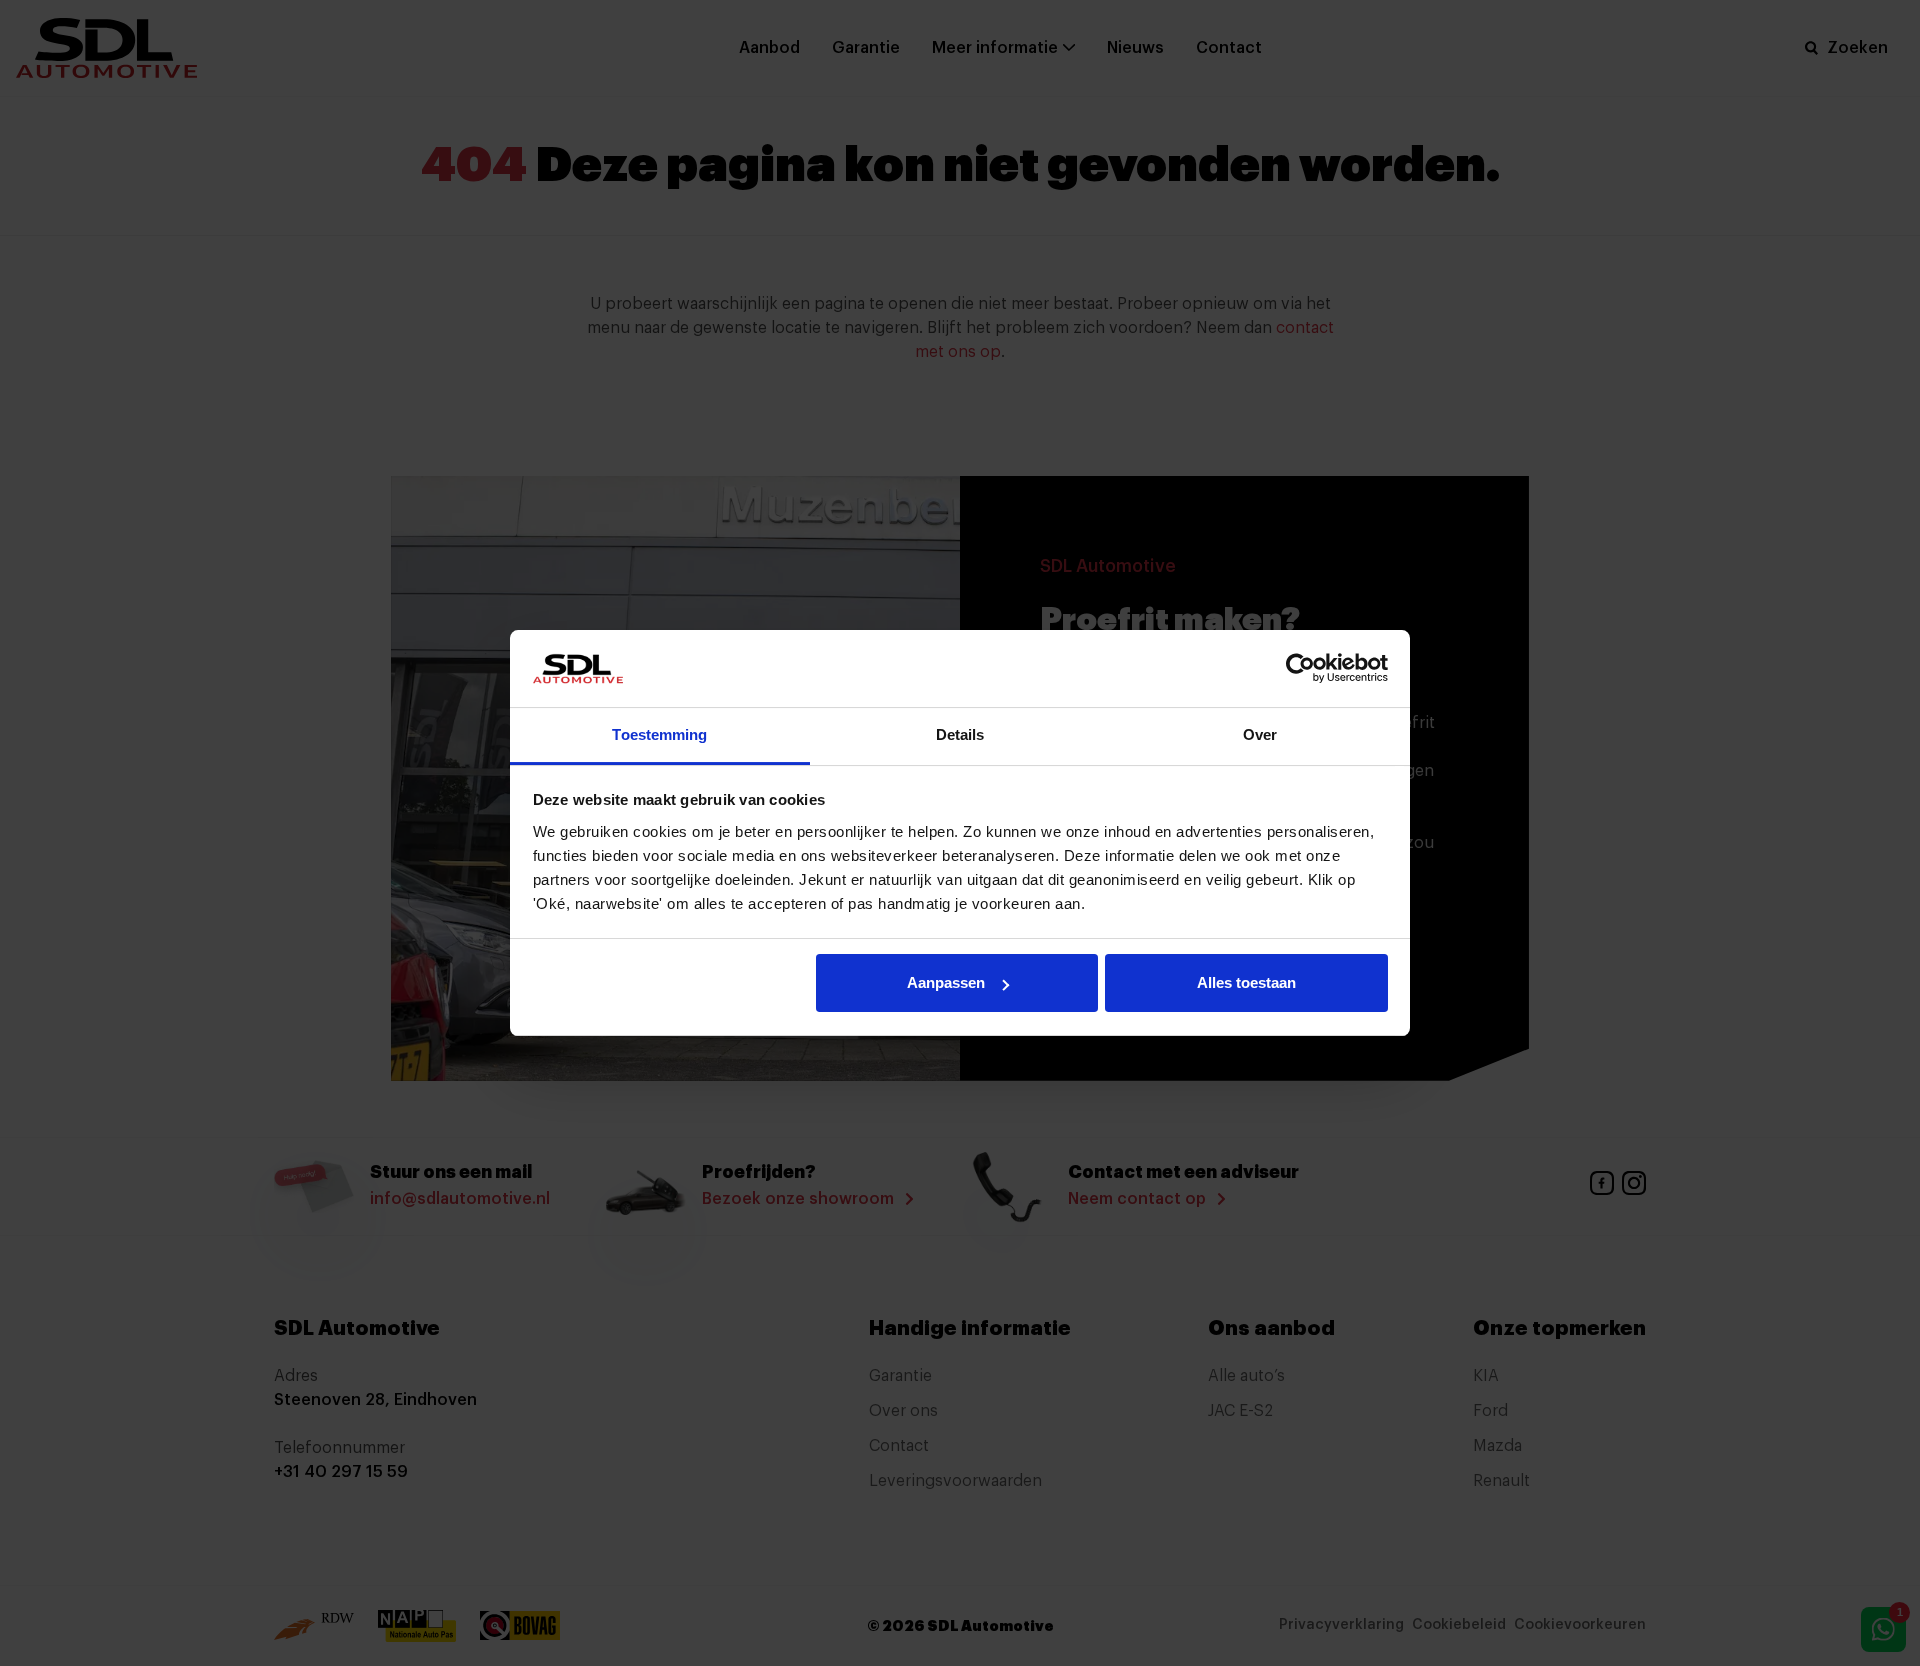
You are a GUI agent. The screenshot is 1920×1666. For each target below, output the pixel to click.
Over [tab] (1260, 734)
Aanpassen (946, 982)
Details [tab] (960, 734)
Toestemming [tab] (659, 734)
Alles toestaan (1246, 982)
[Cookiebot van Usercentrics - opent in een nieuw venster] (1300, 668)
